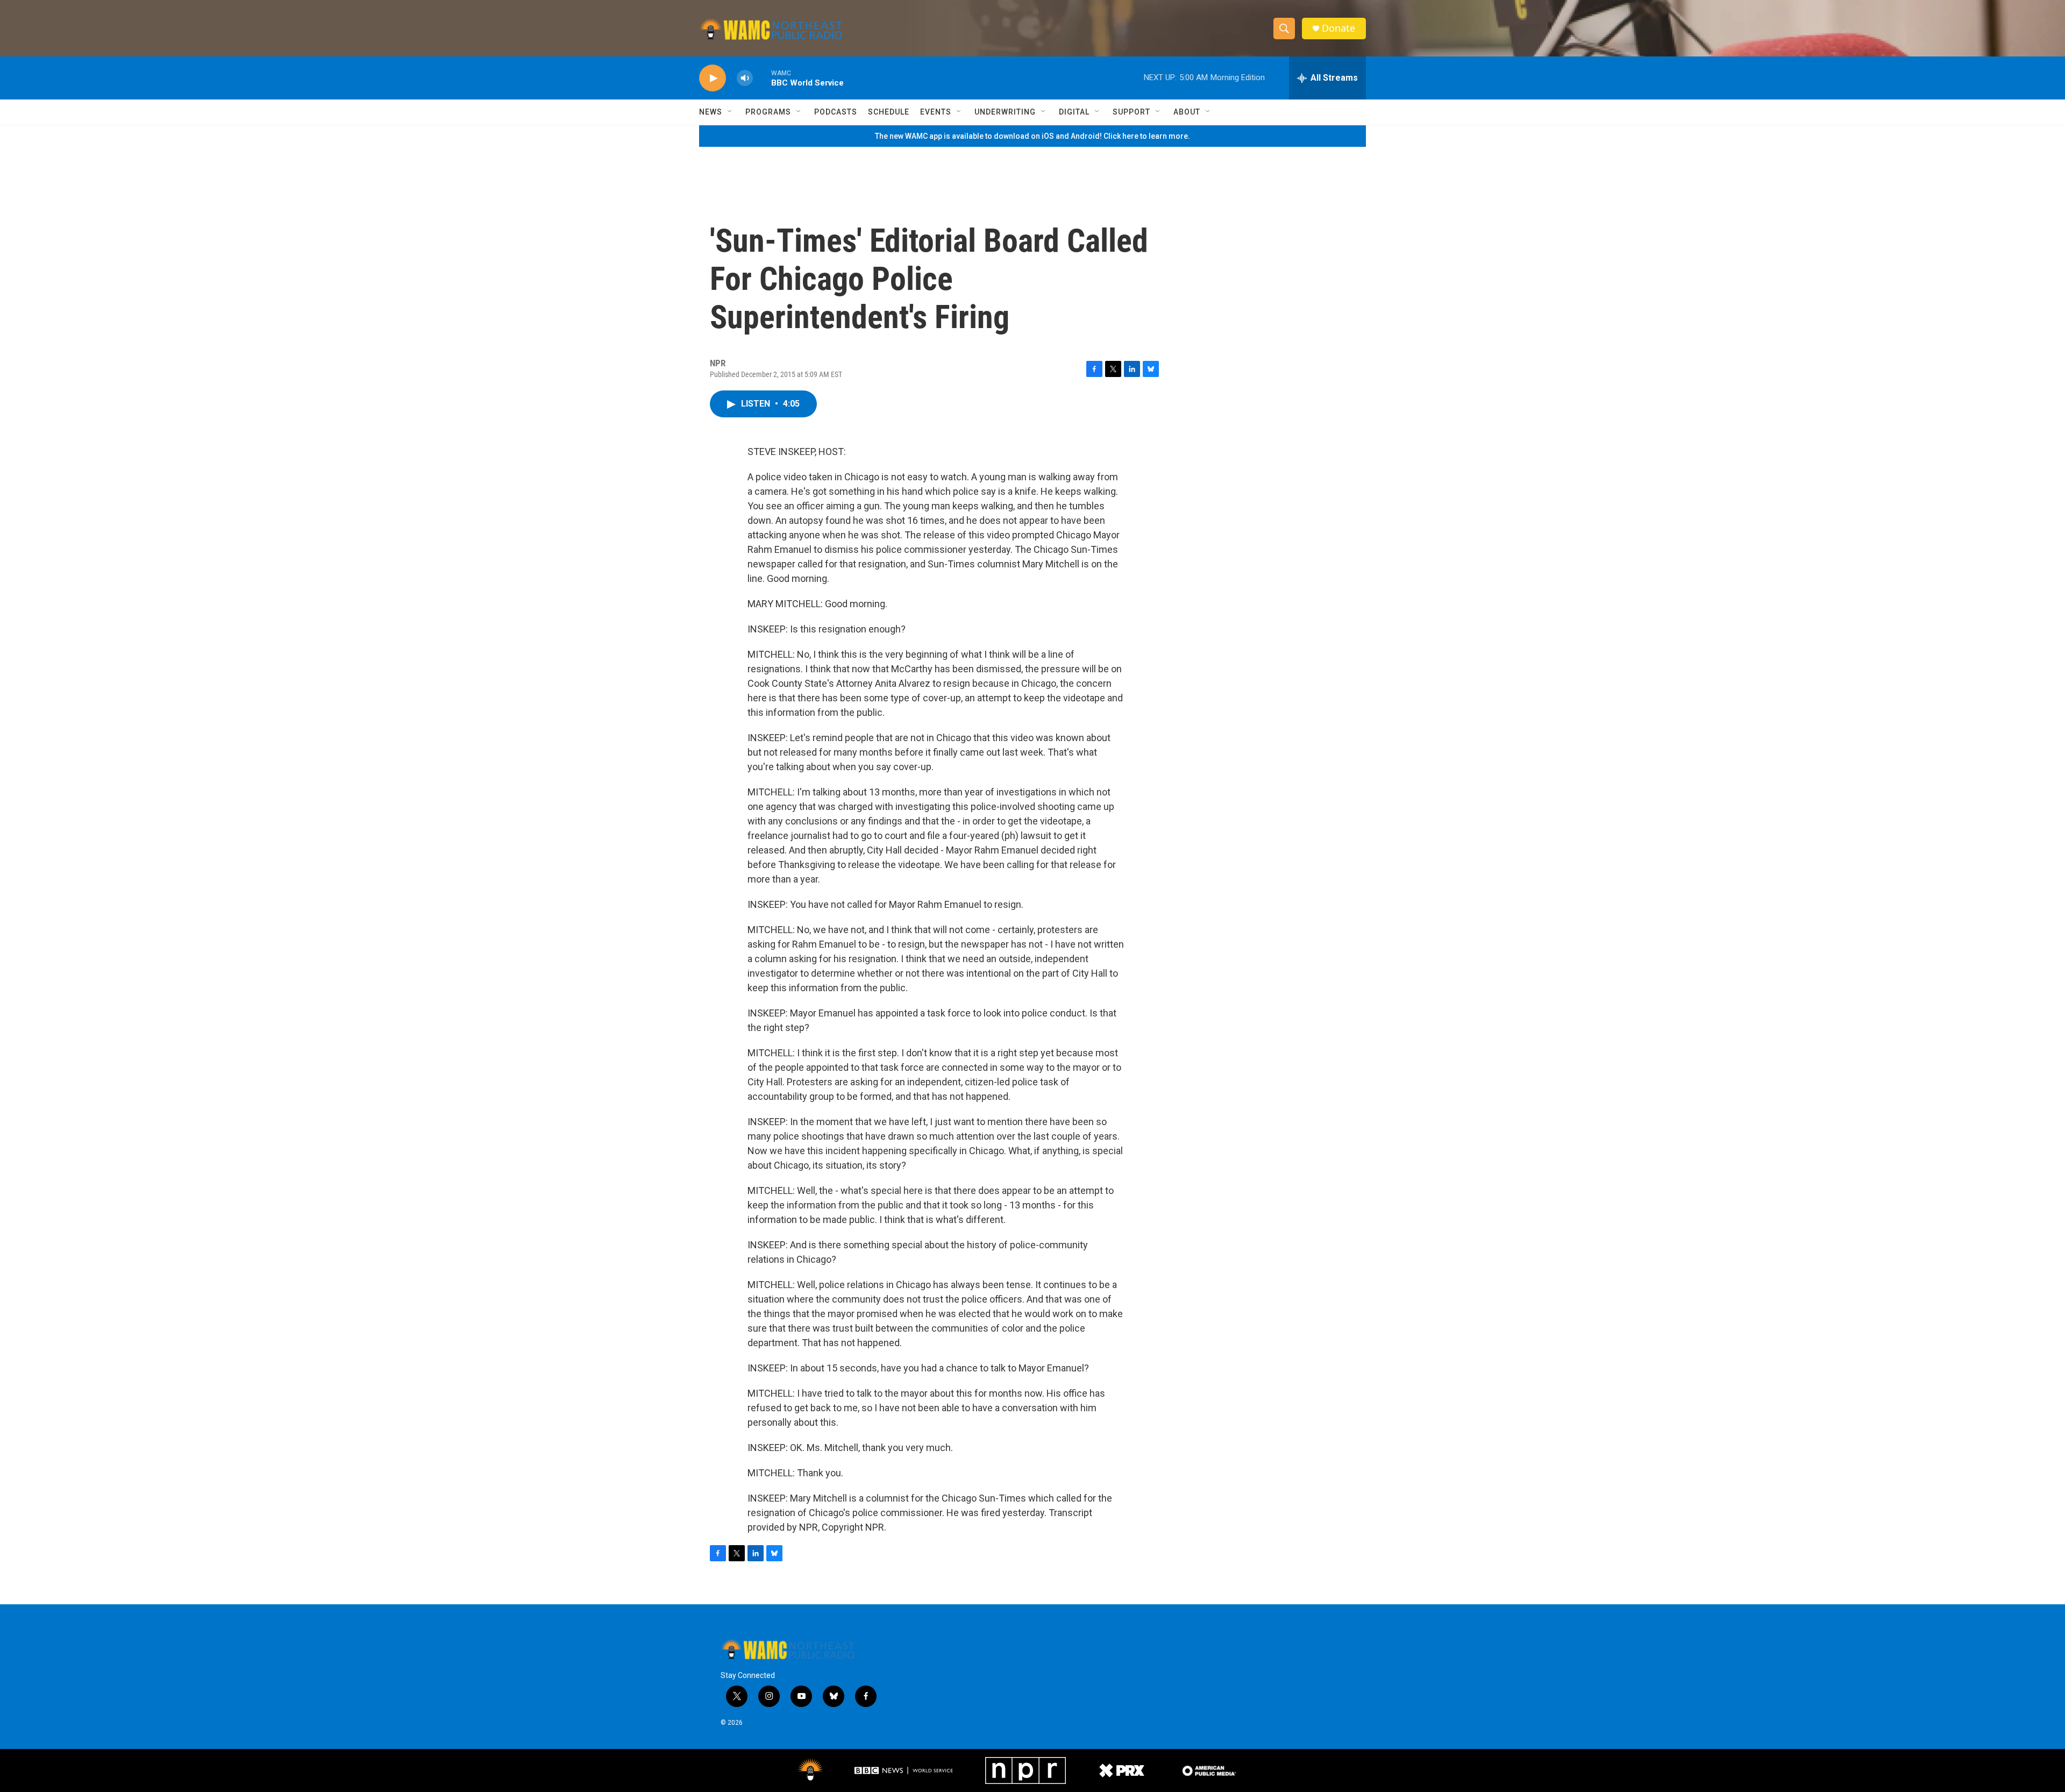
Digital (1074, 112)
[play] (713, 78)
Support (1131, 112)
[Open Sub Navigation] (730, 112)
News (711, 112)
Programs (768, 112)
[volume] (745, 78)
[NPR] (1026, 1770)
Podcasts (836, 112)
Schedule (889, 112)
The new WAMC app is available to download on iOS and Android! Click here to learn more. (1032, 136)
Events (936, 112)
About (1187, 112)
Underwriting (1005, 112)
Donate (1338, 28)
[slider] (762, 78)
